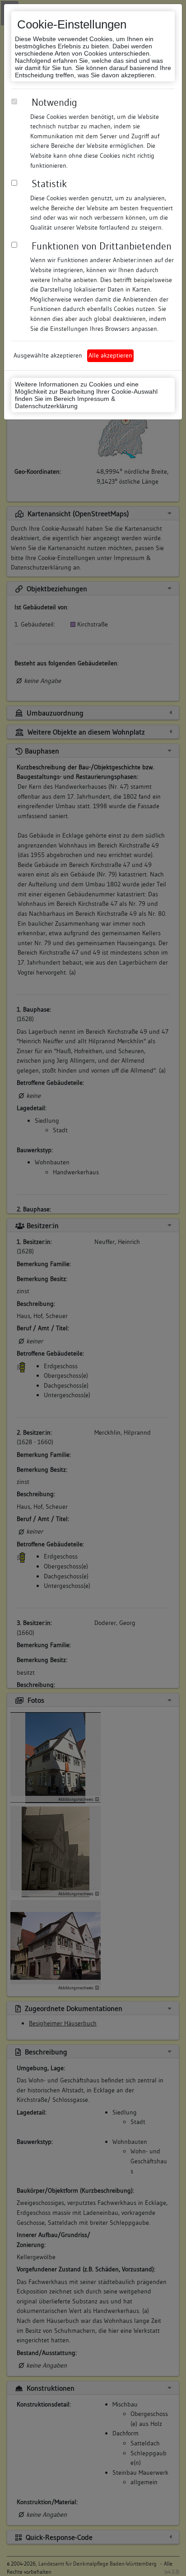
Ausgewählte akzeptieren (48, 355)
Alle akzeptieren (110, 355)
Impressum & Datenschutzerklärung (65, 402)
